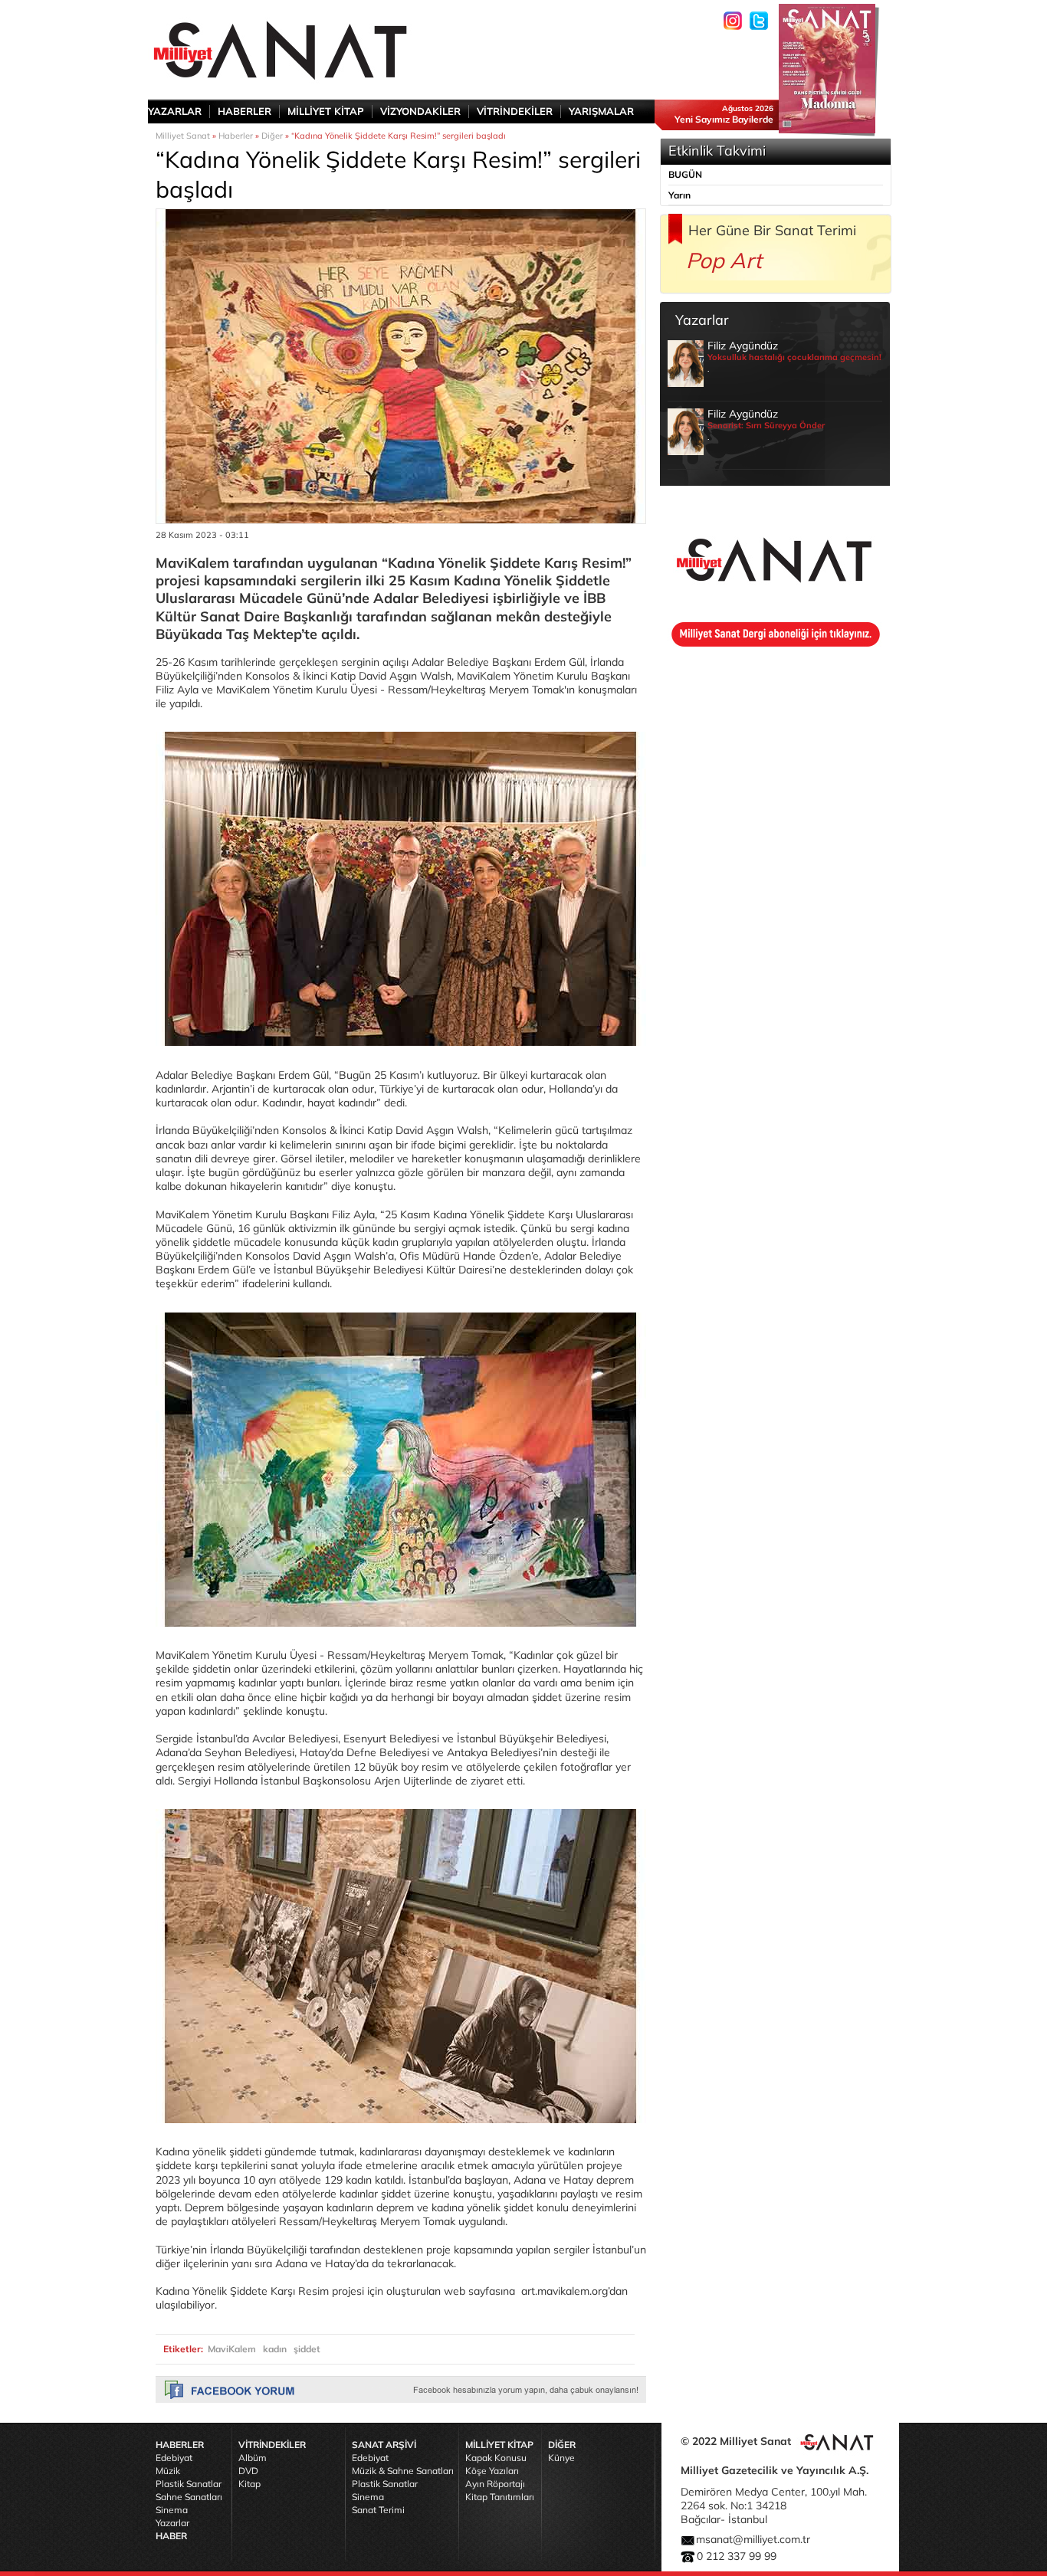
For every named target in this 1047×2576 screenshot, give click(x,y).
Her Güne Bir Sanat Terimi (772, 230)
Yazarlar (172, 2523)
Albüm (253, 2458)
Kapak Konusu (496, 2458)
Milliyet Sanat (183, 136)
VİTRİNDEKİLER (515, 111)
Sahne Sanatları (189, 2497)
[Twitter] (759, 21)
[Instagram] (733, 21)
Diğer (272, 136)
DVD (248, 2471)
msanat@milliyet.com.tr (753, 2539)
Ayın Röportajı (495, 2484)
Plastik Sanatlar (189, 2484)
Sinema (172, 2510)
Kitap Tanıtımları (500, 2497)
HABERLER (245, 111)
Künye (561, 2458)
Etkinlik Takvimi (717, 151)
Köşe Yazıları (492, 2471)
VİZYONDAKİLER (420, 111)
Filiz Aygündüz (794, 356)
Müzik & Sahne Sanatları (403, 2471)
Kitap (249, 2484)
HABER (171, 2536)
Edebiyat (174, 2458)
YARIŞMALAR (601, 111)
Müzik (168, 2471)
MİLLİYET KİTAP (326, 111)
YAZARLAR (175, 111)
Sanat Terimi (378, 2510)
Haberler (236, 136)
